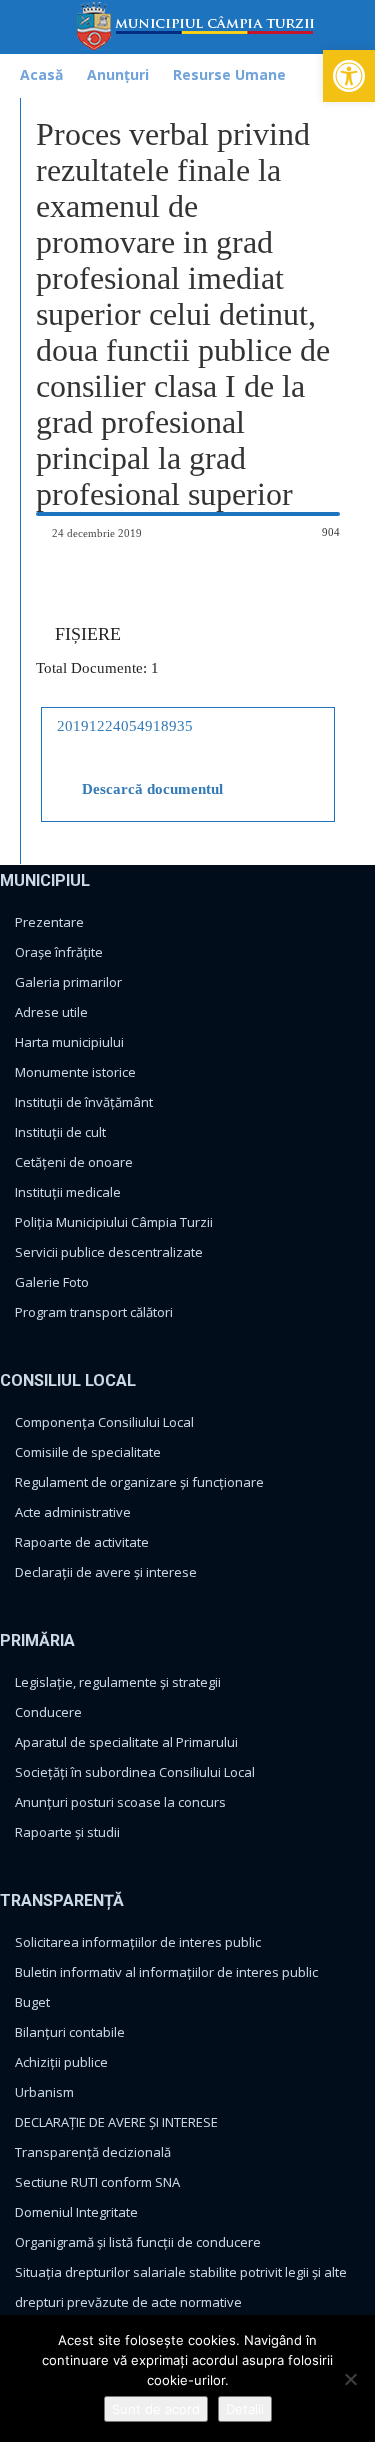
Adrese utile (51, 1012)
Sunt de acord (156, 2409)
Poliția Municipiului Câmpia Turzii (114, 1222)
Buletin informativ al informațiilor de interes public (166, 1972)
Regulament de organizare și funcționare (139, 1482)
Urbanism (44, 2092)
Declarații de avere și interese (106, 1572)
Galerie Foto (52, 1282)
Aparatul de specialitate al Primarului (126, 1742)
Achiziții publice (61, 2062)
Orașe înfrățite (59, 952)
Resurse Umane (229, 74)
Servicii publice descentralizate (109, 1252)
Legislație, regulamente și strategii (118, 1682)
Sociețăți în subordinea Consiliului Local (135, 1772)
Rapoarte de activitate (82, 1542)
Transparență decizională (93, 2152)
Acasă (41, 74)
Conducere (48, 1712)
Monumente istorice (75, 1072)
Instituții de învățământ (84, 1102)
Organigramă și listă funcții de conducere (138, 2242)
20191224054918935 (125, 726)
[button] (349, 76)
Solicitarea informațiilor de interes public (138, 1942)
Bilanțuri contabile (70, 2032)
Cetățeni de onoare (74, 1162)
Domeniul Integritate (76, 2212)
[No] (350, 2379)
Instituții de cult (60, 1132)
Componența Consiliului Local (104, 1422)
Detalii (245, 2409)
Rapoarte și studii (67, 1832)
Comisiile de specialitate (88, 1452)
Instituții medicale (68, 1192)
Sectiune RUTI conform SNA (97, 2182)
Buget (32, 2002)
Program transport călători (94, 1312)
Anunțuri (118, 74)
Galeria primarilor (68, 982)
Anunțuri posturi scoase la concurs (120, 1802)
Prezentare (49, 922)
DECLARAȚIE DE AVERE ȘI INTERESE (116, 2122)
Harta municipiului (69, 1042)
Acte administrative (73, 1512)
